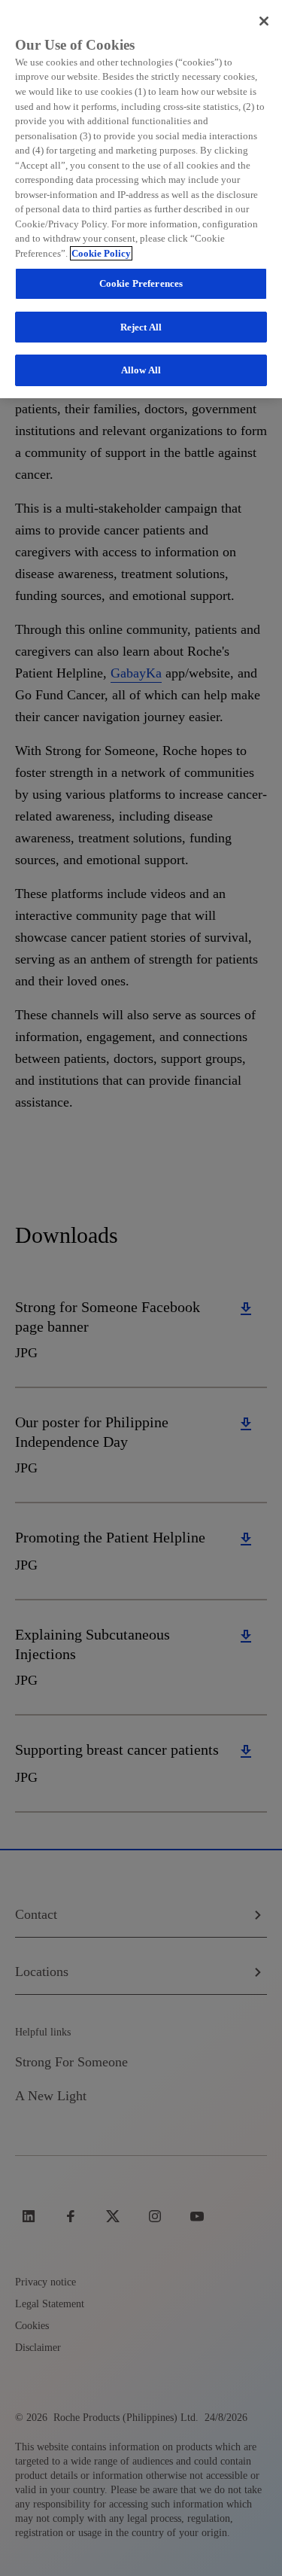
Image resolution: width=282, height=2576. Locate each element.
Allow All (141, 370)
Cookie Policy (101, 253)
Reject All (141, 327)
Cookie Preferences (141, 283)
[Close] (264, 21)
